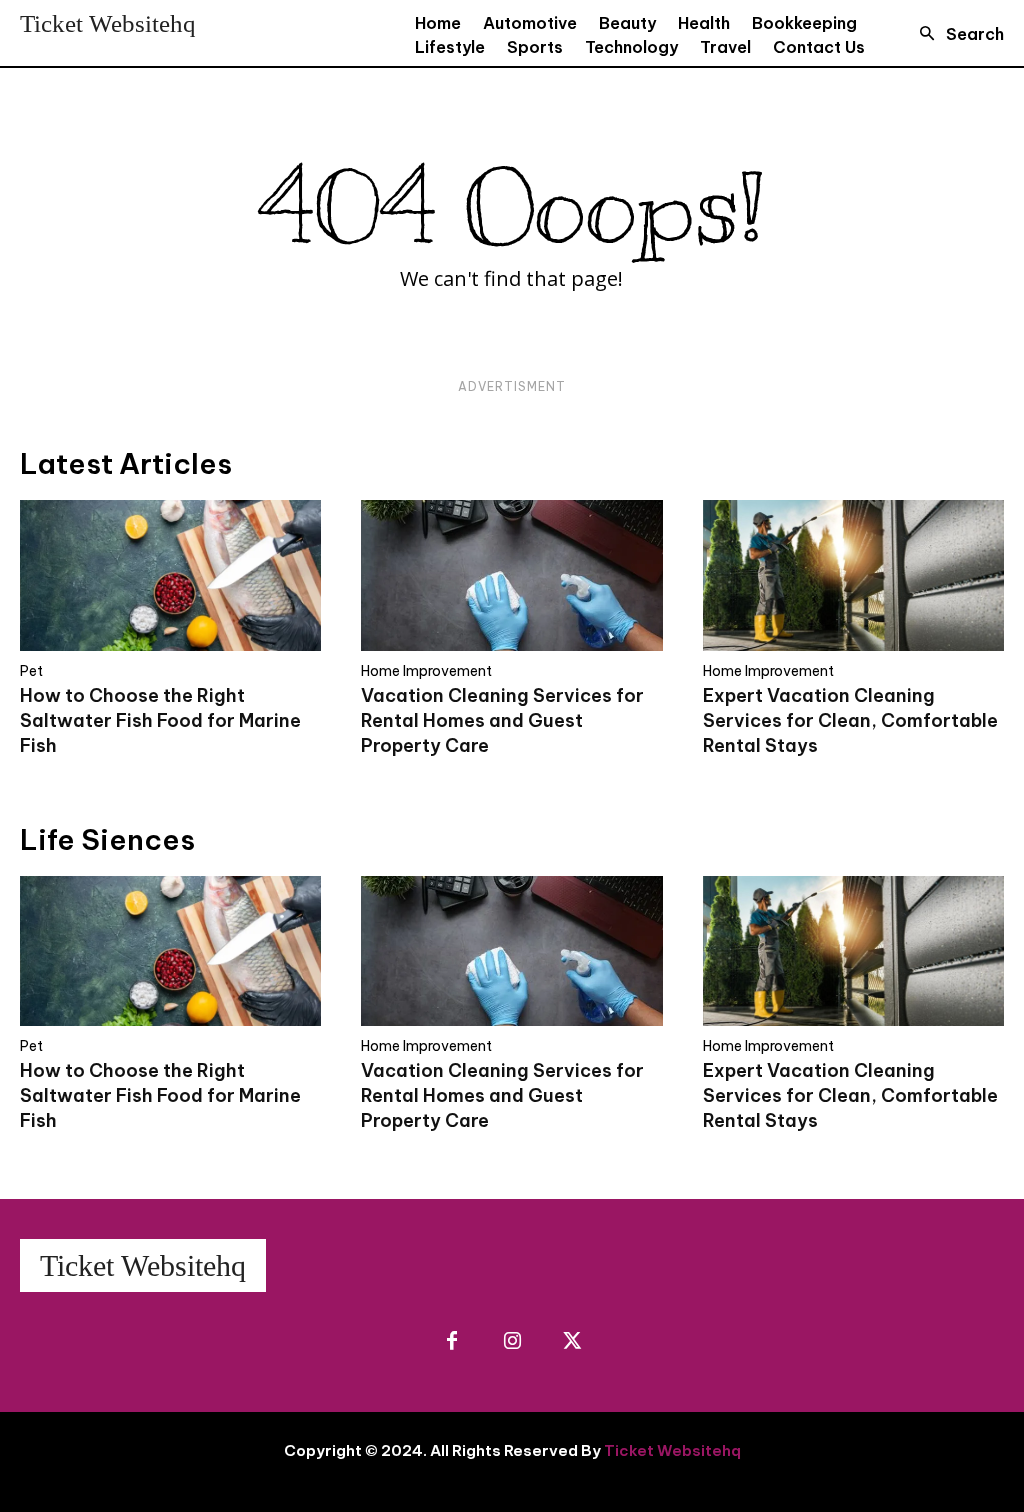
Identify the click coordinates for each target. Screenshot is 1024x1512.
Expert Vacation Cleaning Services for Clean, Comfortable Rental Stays (850, 720)
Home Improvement (426, 671)
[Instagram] (512, 1342)
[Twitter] (572, 1342)
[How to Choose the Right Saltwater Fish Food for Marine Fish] (170, 575)
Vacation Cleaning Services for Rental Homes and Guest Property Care (502, 720)
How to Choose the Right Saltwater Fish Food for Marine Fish (160, 720)
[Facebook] (452, 1342)
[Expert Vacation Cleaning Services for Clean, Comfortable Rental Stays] (853, 575)
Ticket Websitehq (672, 1450)
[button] (956, 34)
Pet (31, 671)
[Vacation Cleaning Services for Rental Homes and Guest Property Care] (511, 575)
